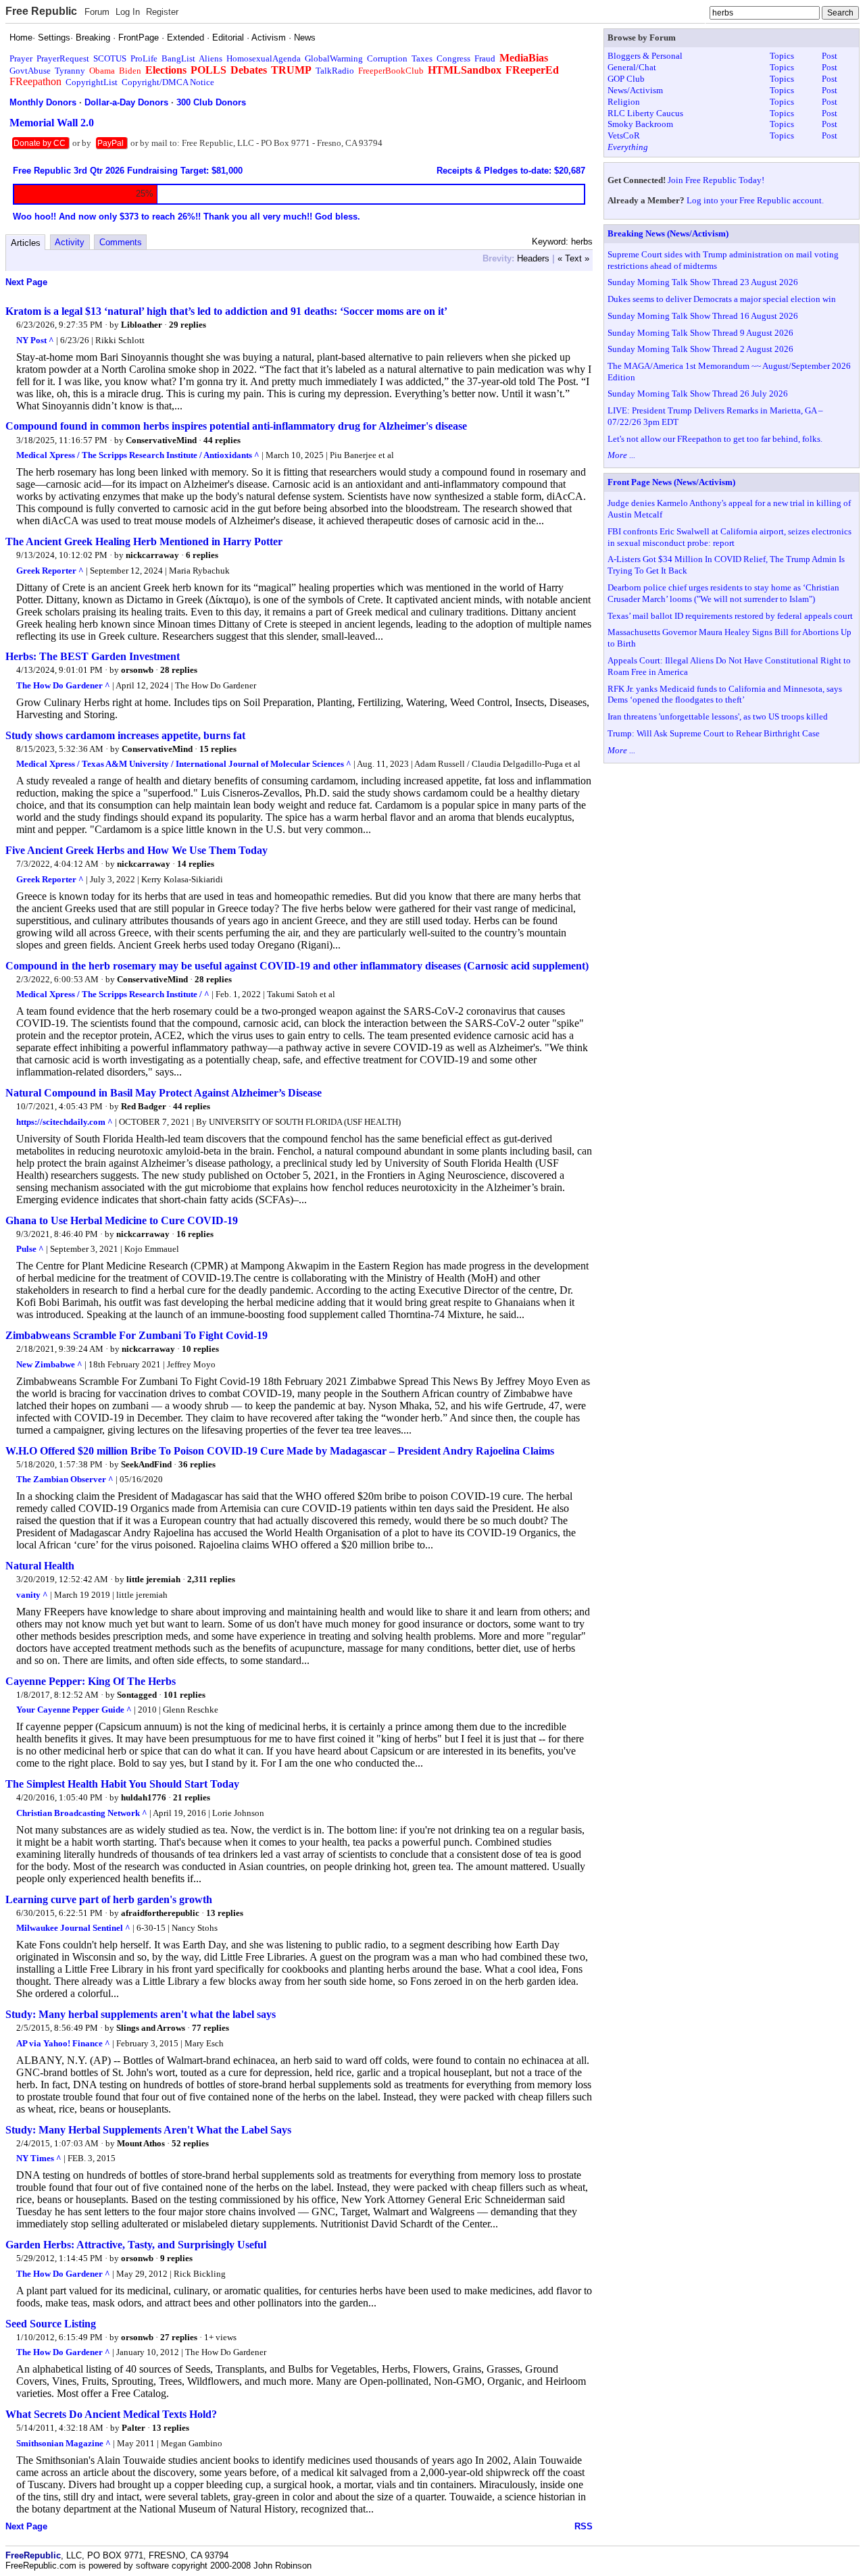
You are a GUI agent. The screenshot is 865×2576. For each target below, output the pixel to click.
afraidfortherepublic (160, 1913)
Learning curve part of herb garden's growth (109, 1899)
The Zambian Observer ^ (65, 1479)
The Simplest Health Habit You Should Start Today (122, 1784)
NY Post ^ (35, 340)
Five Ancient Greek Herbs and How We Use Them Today (137, 850)
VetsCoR (624, 135)
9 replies (176, 2258)
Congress (453, 58)
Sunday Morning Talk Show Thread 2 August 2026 (700, 349)
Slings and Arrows (151, 2028)
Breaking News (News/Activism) (668, 233)
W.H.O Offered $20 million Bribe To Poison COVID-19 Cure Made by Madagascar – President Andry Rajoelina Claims (280, 1451)
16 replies (195, 1234)
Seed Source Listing (51, 2324)
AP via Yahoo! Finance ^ (63, 2043)
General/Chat (632, 67)
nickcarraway (152, 555)
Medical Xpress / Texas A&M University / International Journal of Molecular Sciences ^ (184, 764)
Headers (533, 258)
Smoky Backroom (640, 124)
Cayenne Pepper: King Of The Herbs (91, 1681)
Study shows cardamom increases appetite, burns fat (125, 735)
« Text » (573, 258)
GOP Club (626, 79)
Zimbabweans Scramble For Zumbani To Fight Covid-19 (137, 1335)
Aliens (211, 58)
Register (162, 12)
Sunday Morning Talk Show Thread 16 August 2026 (703, 316)
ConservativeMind (161, 440)
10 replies (200, 1349)
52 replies (190, 2143)
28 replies (179, 670)
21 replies (192, 1797)
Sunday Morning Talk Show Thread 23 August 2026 (703, 282)
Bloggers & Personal (645, 56)
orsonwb (137, 670)
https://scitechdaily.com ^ (65, 1122)
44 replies (222, 440)
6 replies (202, 555)
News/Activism (635, 90)
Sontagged (137, 1695)
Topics (782, 56)
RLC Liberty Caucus (645, 113)
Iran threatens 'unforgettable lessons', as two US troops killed (718, 716)
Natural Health (40, 1566)
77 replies (211, 2028)
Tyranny (70, 71)
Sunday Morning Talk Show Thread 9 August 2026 (700, 333)
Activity (70, 242)
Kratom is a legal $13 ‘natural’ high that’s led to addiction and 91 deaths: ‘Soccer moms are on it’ (226, 311)
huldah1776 (144, 1797)
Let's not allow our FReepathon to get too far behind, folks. (715, 439)
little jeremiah (153, 1579)
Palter (133, 2428)
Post (830, 56)
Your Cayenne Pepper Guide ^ (74, 1710)
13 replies (225, 1913)
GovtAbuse (30, 71)
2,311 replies (211, 1579)
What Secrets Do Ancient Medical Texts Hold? (111, 2414)
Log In (128, 12)
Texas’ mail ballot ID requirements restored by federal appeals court (730, 616)
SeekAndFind (146, 1464)
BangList (178, 58)
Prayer (21, 58)
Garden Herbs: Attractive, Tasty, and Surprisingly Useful (136, 2245)
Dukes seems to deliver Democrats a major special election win (722, 299)
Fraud (485, 58)
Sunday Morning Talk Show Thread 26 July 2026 (698, 394)
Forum (97, 12)
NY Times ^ (39, 2158)
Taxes (422, 58)
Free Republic (41, 11)
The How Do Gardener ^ (63, 685)
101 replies (184, 1695)
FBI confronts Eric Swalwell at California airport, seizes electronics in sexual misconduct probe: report (730, 537)
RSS (584, 2526)
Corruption (387, 58)
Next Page (26, 282)
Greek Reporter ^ (50, 571)
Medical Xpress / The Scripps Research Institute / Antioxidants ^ (138, 455)
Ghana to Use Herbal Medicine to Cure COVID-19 (122, 1220)
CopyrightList (92, 82)
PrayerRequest (63, 58)
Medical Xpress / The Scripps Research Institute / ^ (113, 994)
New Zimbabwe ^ (49, 1364)
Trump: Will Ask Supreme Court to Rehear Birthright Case (714, 733)
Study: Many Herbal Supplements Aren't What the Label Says (148, 2130)
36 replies (197, 1464)
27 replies (179, 2337)
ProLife (144, 58)
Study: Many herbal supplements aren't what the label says (141, 2014)
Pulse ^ (30, 1249)
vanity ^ (32, 1595)
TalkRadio (335, 71)
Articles (26, 243)
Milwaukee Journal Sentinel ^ (73, 1928)
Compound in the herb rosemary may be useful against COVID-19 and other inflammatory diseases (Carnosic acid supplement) (297, 966)
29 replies (188, 325)
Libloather (142, 325)
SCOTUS (110, 58)
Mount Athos (141, 2143)
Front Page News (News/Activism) (671, 482)
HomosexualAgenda (264, 58)
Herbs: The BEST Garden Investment (93, 656)
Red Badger (144, 1106)
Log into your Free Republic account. (755, 200)
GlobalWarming (334, 58)
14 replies (196, 864)
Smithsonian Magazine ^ (64, 2443)
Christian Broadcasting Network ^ (82, 1813)
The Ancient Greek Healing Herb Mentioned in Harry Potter (144, 541)
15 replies (218, 749)
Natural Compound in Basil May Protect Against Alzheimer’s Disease (164, 1093)
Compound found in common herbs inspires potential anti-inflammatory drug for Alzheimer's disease (236, 426)
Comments (121, 242)
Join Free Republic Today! (716, 180)
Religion (624, 102)
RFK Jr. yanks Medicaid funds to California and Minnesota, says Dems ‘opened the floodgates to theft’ (725, 694)
